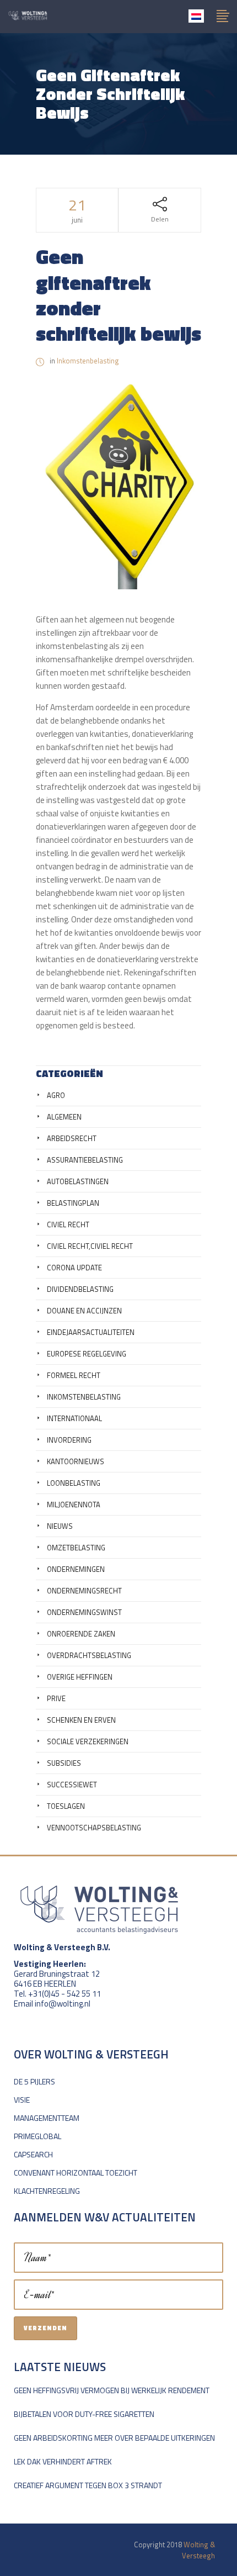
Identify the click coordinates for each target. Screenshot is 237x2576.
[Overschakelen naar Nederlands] (196, 16)
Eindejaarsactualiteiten (91, 1332)
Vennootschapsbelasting (94, 1828)
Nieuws (60, 1526)
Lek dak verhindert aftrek (63, 2461)
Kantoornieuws (76, 1461)
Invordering (69, 1440)
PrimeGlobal (37, 2136)
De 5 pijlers (34, 2081)
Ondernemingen (76, 1569)
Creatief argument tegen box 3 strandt (88, 2485)
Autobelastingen (78, 1181)
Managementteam (47, 2118)
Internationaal (74, 1418)
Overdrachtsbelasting (89, 1655)
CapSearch (33, 2154)
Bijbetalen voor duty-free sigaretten (84, 2414)
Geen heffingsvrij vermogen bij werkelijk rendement (112, 2390)
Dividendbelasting (80, 1289)
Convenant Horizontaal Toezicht (76, 2173)
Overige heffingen (80, 1677)
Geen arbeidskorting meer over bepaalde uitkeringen (114, 2438)
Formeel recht (74, 1375)
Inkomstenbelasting (88, 361)
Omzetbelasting (76, 1548)
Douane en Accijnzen (84, 1311)
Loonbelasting (74, 1483)
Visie (22, 2100)
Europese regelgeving (87, 1354)
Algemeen (64, 1117)
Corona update (74, 1268)
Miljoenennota (74, 1505)
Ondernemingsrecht (84, 1591)
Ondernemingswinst (84, 1612)
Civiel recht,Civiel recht (90, 1246)
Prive (56, 1698)
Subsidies (64, 1763)
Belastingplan (73, 1203)
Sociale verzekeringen (88, 1741)
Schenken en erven (81, 1720)
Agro (56, 1095)
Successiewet (72, 1785)
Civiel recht (68, 1224)
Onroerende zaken (81, 1634)
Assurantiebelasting (85, 1160)
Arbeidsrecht (72, 1138)
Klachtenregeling (47, 2191)
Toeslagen (66, 1806)
